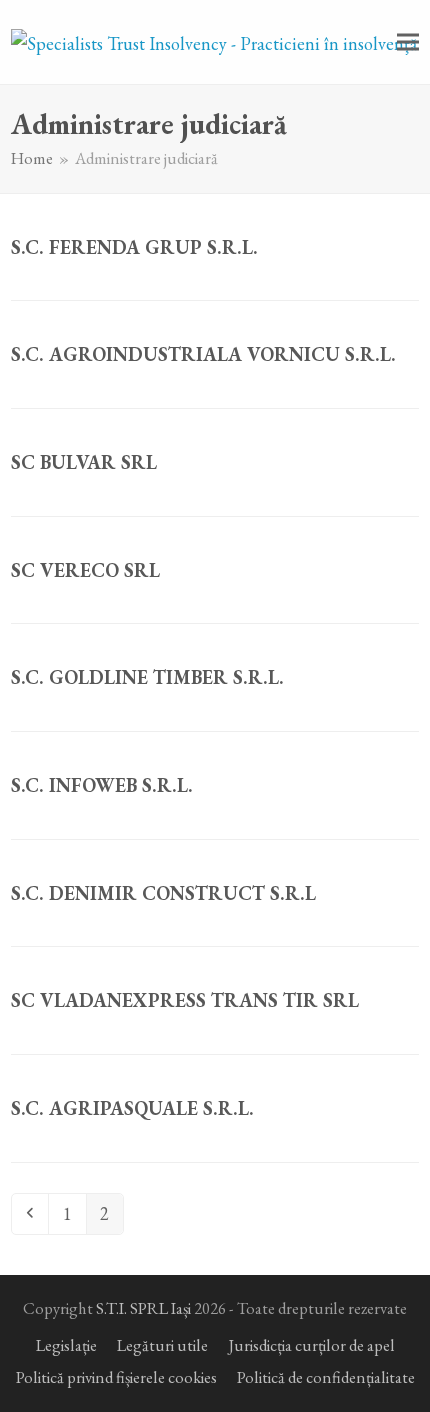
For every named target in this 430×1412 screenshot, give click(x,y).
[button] (408, 42)
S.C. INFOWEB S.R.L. (102, 785)
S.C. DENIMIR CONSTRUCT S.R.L (163, 893)
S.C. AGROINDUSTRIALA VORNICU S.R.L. (203, 354)
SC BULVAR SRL (84, 462)
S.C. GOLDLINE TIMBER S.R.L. (147, 677)
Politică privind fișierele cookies (116, 1377)
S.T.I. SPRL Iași (143, 1308)
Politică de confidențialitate (326, 1377)
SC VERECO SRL (85, 570)
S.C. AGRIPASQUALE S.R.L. (132, 1108)
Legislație (66, 1345)
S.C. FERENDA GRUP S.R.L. (134, 247)
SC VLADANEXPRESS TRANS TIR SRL (185, 1000)
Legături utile (162, 1345)
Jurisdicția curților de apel (311, 1345)
